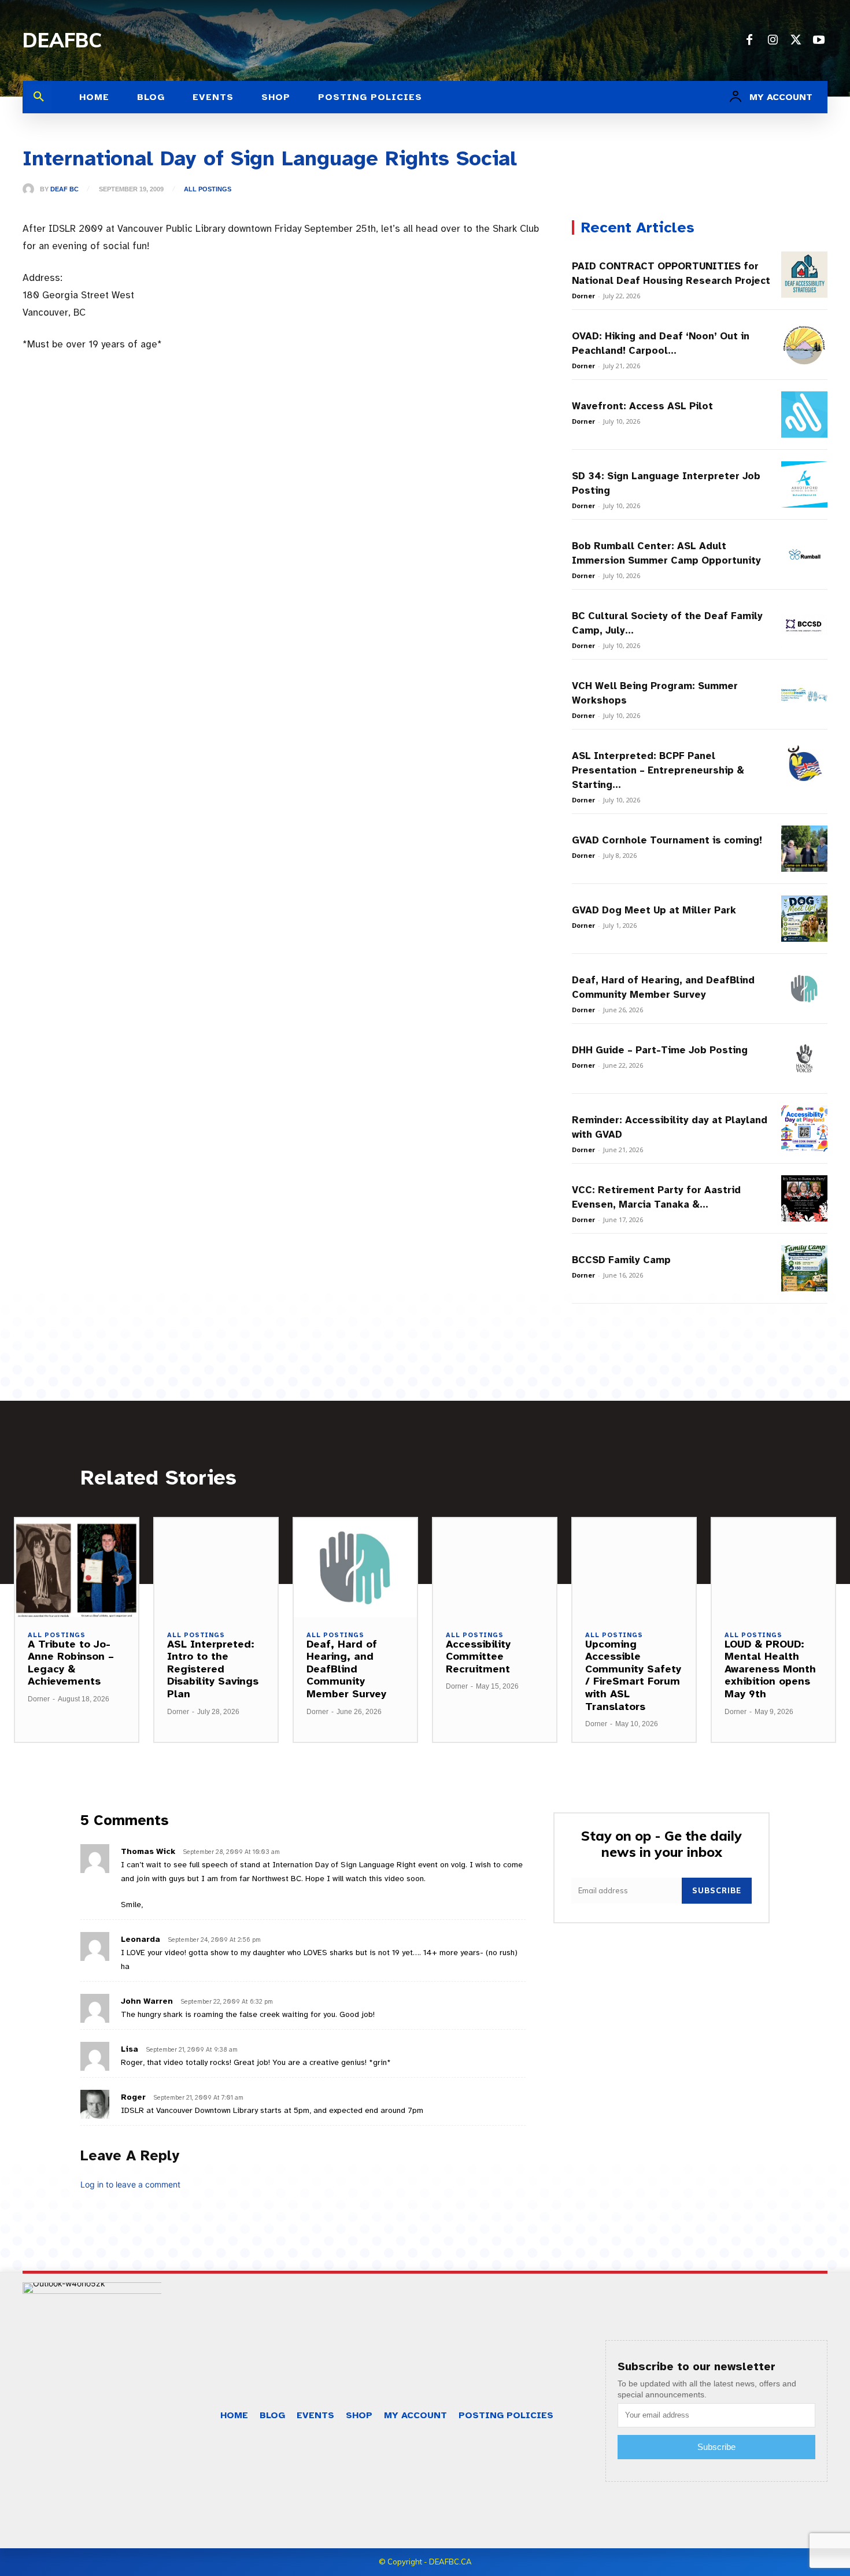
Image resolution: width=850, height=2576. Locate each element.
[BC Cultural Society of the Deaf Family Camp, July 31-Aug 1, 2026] (804, 624)
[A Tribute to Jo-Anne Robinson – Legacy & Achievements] (77, 1567)
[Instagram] (773, 40)
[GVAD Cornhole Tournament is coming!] (804, 849)
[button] (39, 97)
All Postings (208, 189)
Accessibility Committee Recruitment (478, 1657)
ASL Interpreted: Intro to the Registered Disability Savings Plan (213, 1669)
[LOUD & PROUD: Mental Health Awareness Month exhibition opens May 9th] (773, 1567)
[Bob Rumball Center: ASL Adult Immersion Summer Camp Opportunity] (804, 554)
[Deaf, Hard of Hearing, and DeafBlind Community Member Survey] (804, 989)
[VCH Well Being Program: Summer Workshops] (804, 694)
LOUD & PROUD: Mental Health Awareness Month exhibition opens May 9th (770, 1669)
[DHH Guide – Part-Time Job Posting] (804, 1058)
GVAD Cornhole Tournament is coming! (667, 840)
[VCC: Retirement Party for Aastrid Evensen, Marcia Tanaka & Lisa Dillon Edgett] (804, 1198)
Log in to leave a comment (130, 2184)
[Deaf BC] (31, 189)
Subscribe (717, 1890)
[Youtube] (819, 40)
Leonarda (141, 1939)
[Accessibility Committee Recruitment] (495, 1567)
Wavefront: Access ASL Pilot (642, 406)
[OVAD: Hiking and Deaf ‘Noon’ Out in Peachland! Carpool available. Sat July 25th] (804, 345)
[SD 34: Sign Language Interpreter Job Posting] (804, 484)
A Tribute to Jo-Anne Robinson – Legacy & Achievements (71, 1663)
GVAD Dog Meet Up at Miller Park (654, 910)
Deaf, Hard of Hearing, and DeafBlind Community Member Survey (346, 1669)
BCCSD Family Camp (621, 1260)
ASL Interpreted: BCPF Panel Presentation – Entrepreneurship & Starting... (658, 770)
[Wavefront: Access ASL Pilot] (804, 414)
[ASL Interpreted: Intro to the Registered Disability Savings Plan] (216, 1567)
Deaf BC (64, 189)
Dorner (583, 296)
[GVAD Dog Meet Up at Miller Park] (804, 919)
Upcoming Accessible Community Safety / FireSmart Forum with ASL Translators (633, 1675)
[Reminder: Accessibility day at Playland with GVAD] (804, 1128)
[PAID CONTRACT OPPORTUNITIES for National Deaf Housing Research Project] (804, 275)
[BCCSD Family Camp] (804, 1268)
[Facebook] (749, 40)
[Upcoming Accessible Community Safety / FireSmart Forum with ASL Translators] (634, 1567)
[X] (796, 40)
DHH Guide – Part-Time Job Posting (660, 1050)
